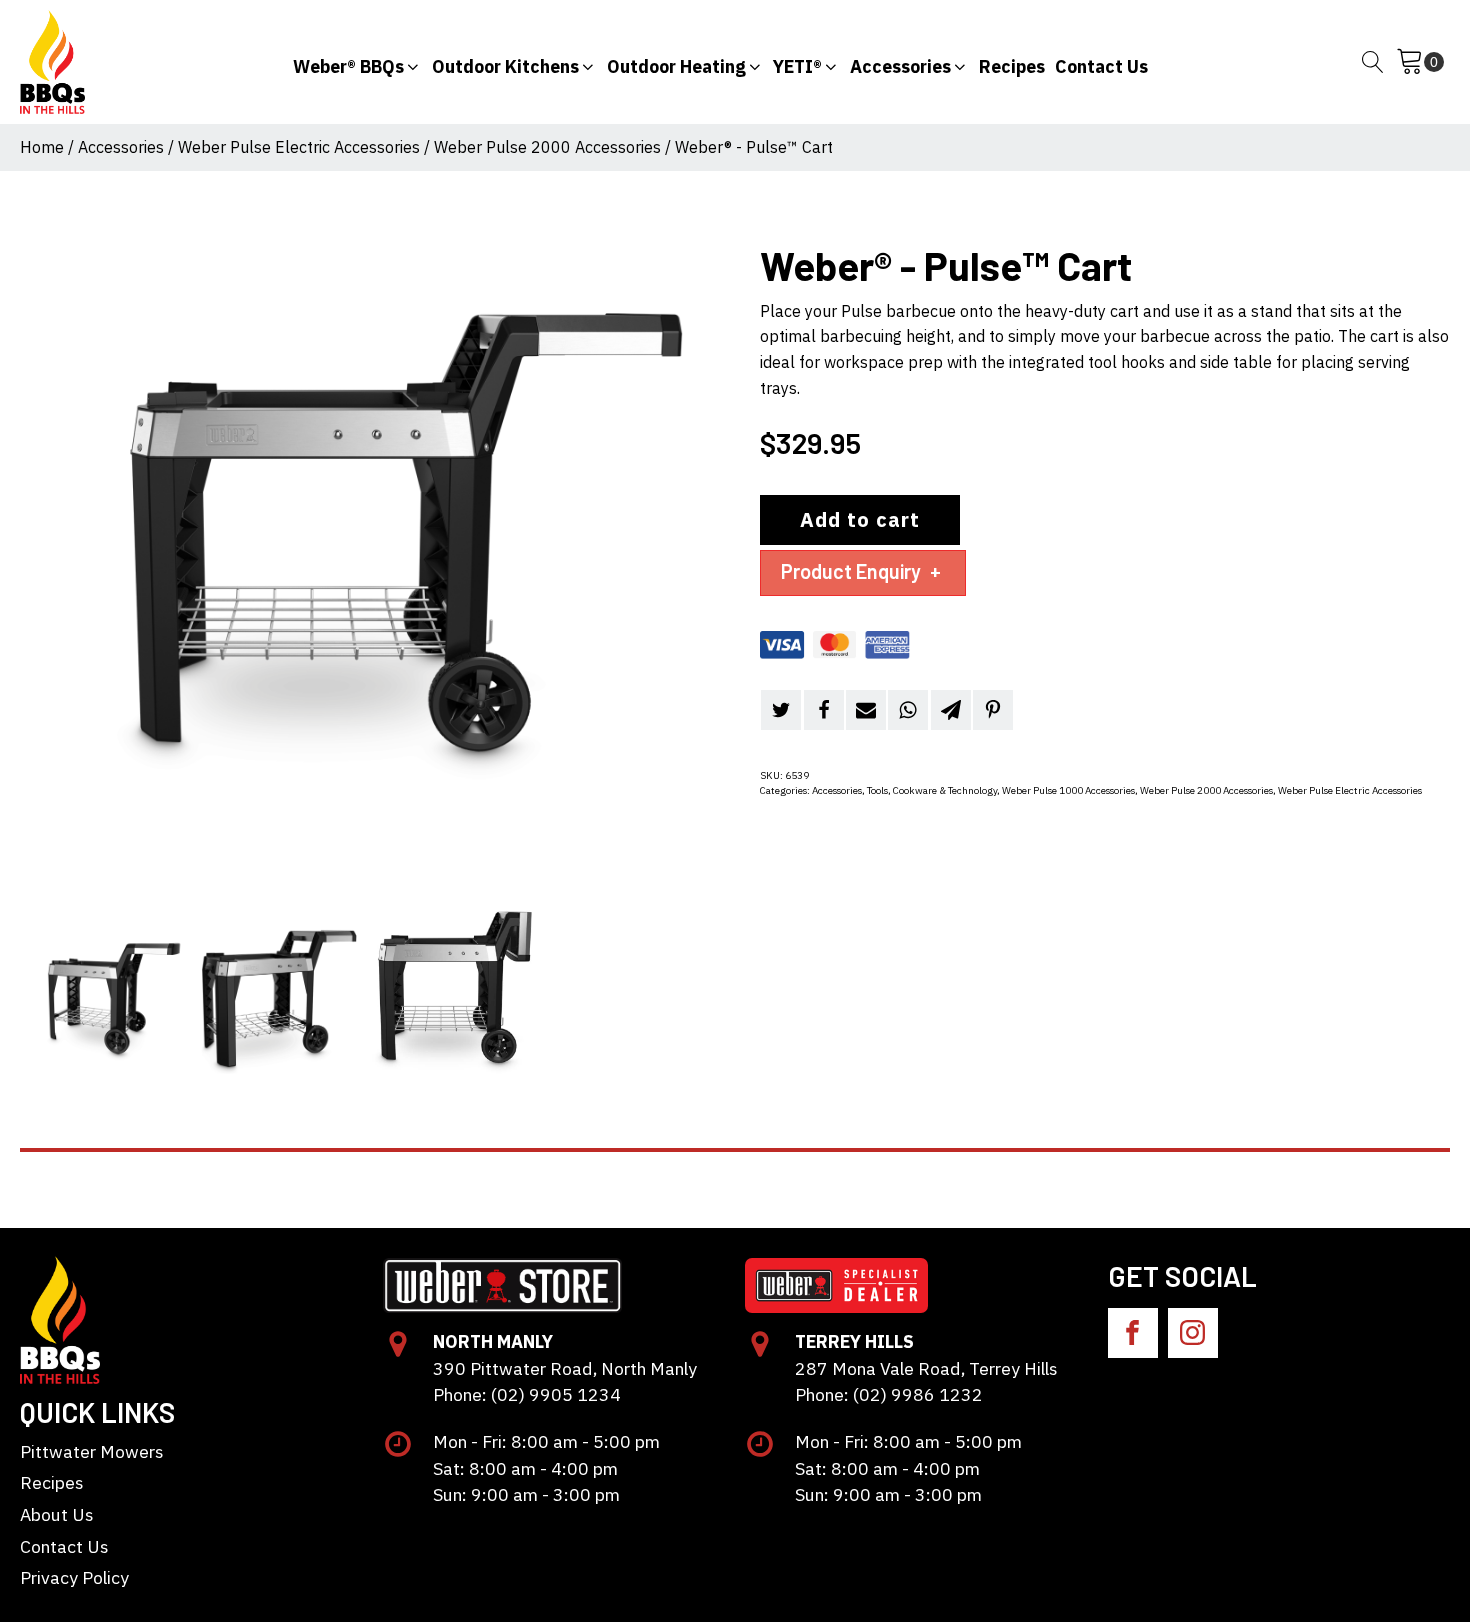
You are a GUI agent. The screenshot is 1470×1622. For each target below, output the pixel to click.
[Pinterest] (993, 710)
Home (42, 147)
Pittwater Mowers (92, 1451)
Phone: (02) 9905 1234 (527, 1394)
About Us (57, 1514)
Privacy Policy (74, 1577)
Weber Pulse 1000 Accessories (1068, 790)
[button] (357, 62)
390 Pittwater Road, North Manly (565, 1368)
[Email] (866, 710)
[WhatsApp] (908, 710)
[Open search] (1373, 62)
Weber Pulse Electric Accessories (299, 147)
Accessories (121, 147)
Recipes (52, 1482)
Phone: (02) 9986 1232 (889, 1394)
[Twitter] (781, 710)
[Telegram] (951, 710)
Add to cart (860, 519)
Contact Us (64, 1546)
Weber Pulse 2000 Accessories (547, 147)
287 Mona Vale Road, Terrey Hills (926, 1368)
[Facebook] (824, 710)
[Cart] (1420, 62)
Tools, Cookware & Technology (932, 790)
